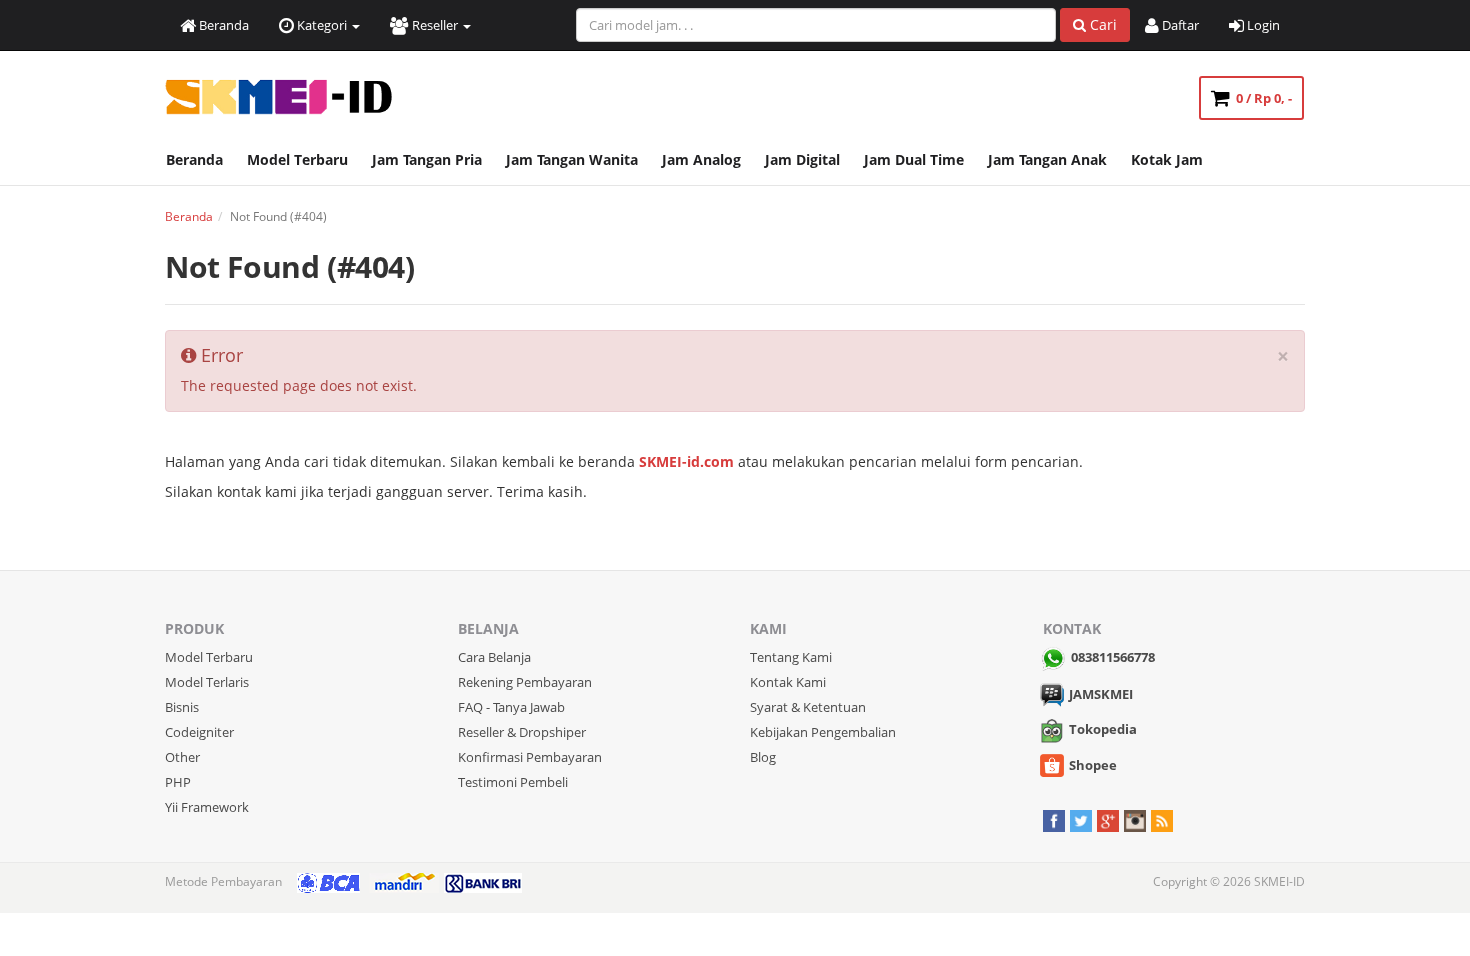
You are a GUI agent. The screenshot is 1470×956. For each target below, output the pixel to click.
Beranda (222, 25)
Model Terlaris (207, 682)
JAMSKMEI (1101, 694)
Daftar (1179, 25)
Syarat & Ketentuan (808, 707)
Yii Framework (207, 807)
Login (1262, 25)
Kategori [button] (322, 25)
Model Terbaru (297, 159)
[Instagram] (1135, 819)
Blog (763, 757)
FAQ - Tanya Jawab (511, 707)
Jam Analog (701, 159)
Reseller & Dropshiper (522, 732)
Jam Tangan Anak (1047, 159)
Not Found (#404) (290, 266)
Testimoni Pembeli (513, 782)
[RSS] (1162, 819)
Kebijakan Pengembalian (823, 732)
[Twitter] (1081, 819)
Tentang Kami (791, 657)
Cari (1101, 24)
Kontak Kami (788, 682)
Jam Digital (802, 159)
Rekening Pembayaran (525, 682)
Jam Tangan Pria (427, 159)
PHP (178, 782)
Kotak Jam (1167, 159)
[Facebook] (1054, 819)
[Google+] (1108, 819)
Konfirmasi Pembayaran (530, 757)
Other (182, 757)
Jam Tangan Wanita (572, 159)
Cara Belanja (494, 657)
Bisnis (182, 707)
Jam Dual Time (914, 159)
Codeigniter (199, 732)
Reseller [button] (435, 25)
